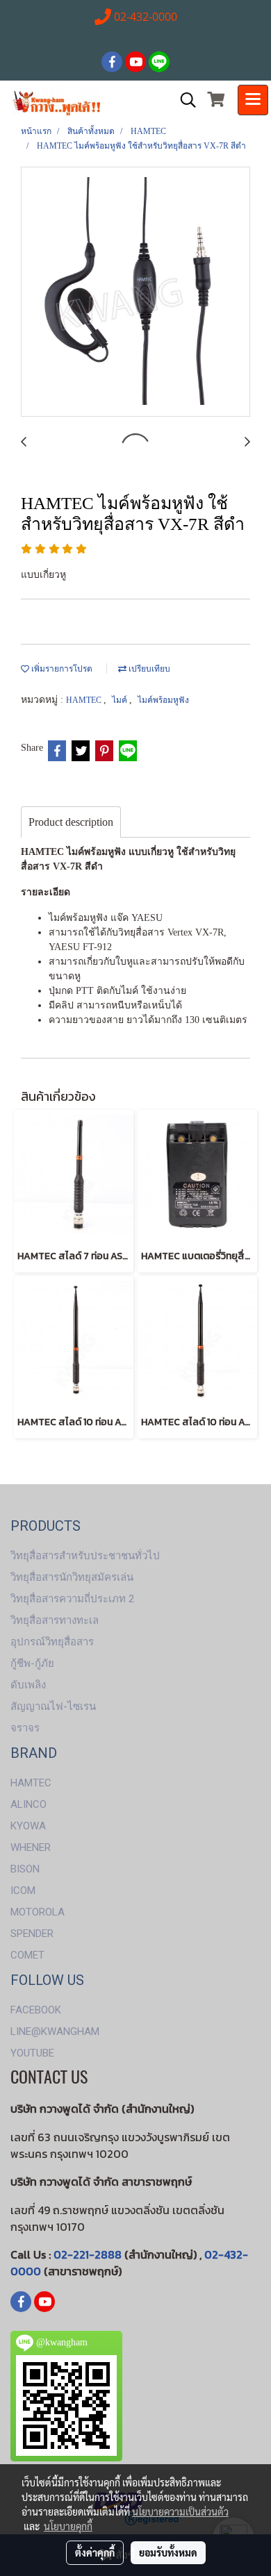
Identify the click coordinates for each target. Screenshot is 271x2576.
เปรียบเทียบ (148, 669)
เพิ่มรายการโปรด (61, 669)
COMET (27, 1955)
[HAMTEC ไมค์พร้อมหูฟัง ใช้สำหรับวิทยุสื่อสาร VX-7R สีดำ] (135, 292)
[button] (183, 100)
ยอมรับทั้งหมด (168, 2552)
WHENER (31, 1847)
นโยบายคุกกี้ (68, 2526)
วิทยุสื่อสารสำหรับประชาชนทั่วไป (85, 1556)
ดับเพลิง (28, 1685)
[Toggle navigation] (253, 100)
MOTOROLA (38, 1912)
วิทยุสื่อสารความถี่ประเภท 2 (72, 1599)
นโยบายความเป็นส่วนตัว (180, 2511)
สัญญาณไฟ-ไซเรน (53, 1706)
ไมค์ (121, 700)
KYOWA (28, 1826)
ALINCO (28, 1804)
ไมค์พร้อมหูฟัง (163, 700)
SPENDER (32, 1934)
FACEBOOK (36, 2010)
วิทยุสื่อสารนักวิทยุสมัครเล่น (72, 1577)
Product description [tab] (71, 822)
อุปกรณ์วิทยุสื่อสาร (52, 1642)
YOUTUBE (32, 2053)
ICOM (23, 1891)
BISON (25, 1869)
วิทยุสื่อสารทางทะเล (55, 1620)
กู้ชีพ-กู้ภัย (32, 1663)
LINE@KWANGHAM (55, 2031)
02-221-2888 (88, 2254)
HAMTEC (85, 700)
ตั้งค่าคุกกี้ (95, 2552)
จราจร (25, 1728)
